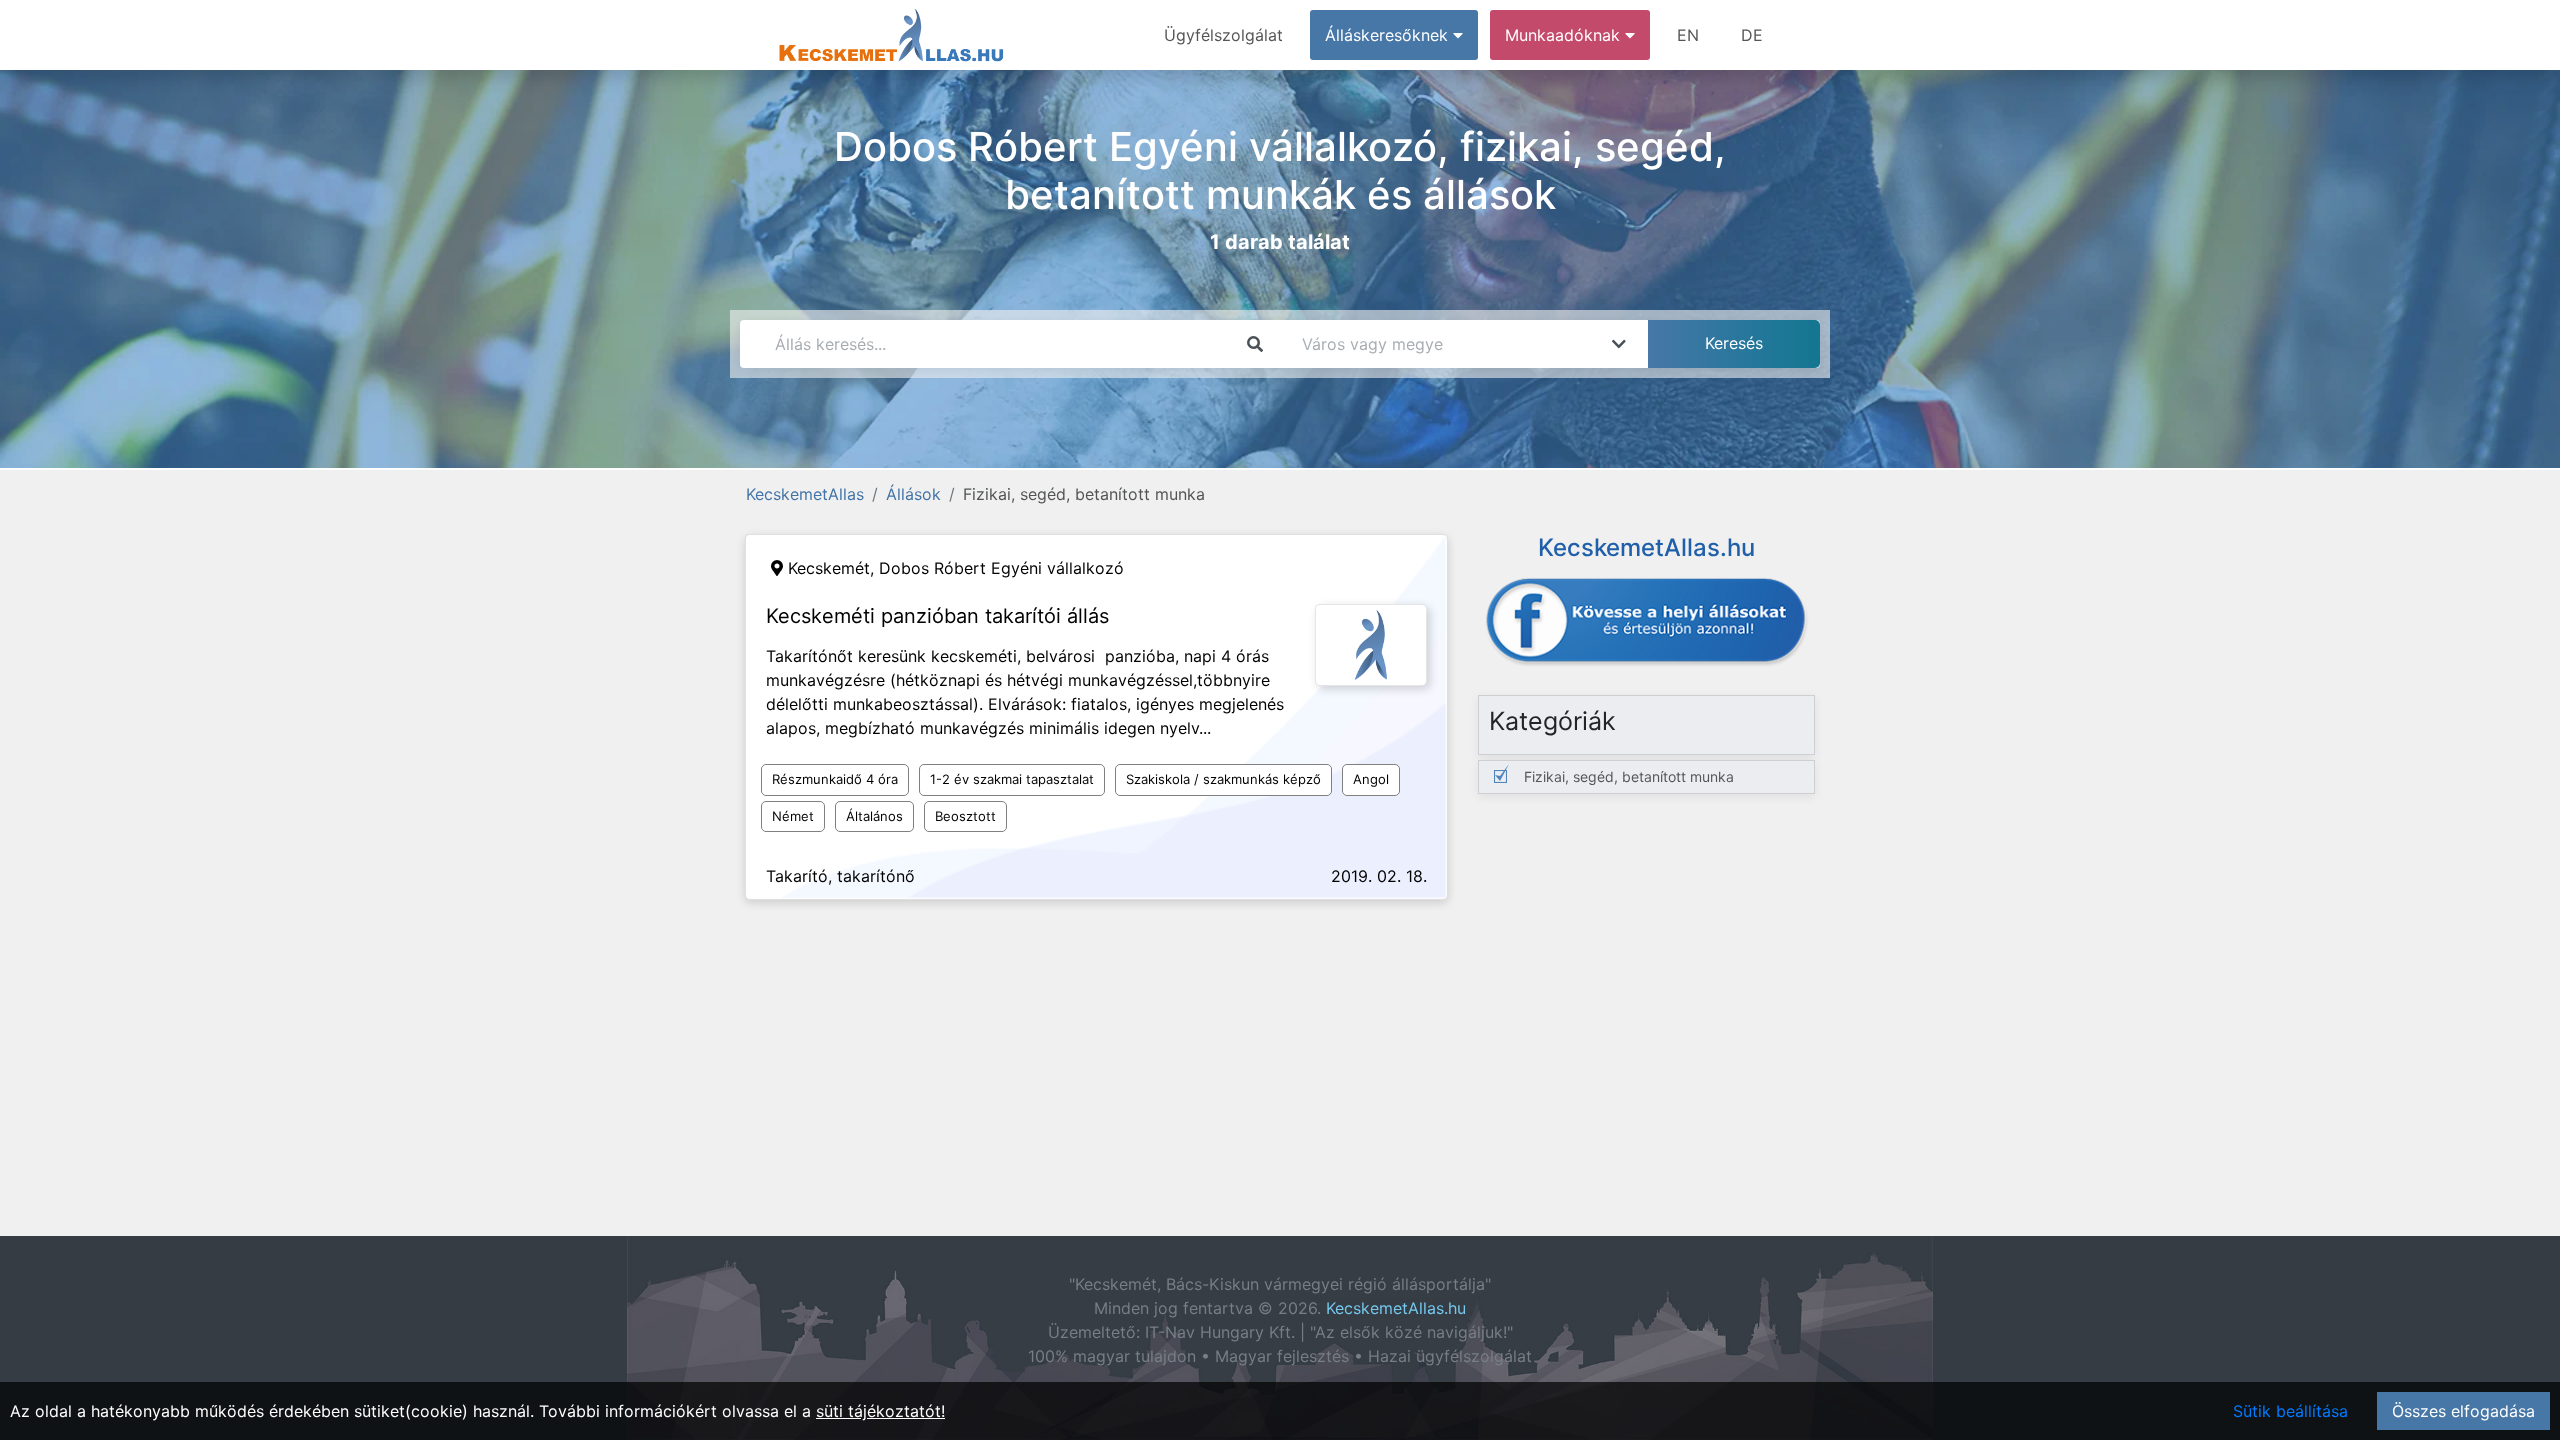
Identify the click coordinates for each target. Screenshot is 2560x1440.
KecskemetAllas (805, 494)
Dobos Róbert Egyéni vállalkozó (1001, 568)
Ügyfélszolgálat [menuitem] (1223, 35)
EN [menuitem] (1688, 35)
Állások (913, 494)
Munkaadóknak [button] (1565, 35)
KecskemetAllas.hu (1396, 1308)
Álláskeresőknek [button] (1389, 35)
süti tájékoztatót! (880, 1411)
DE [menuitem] (1752, 35)
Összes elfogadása (2463, 1411)
